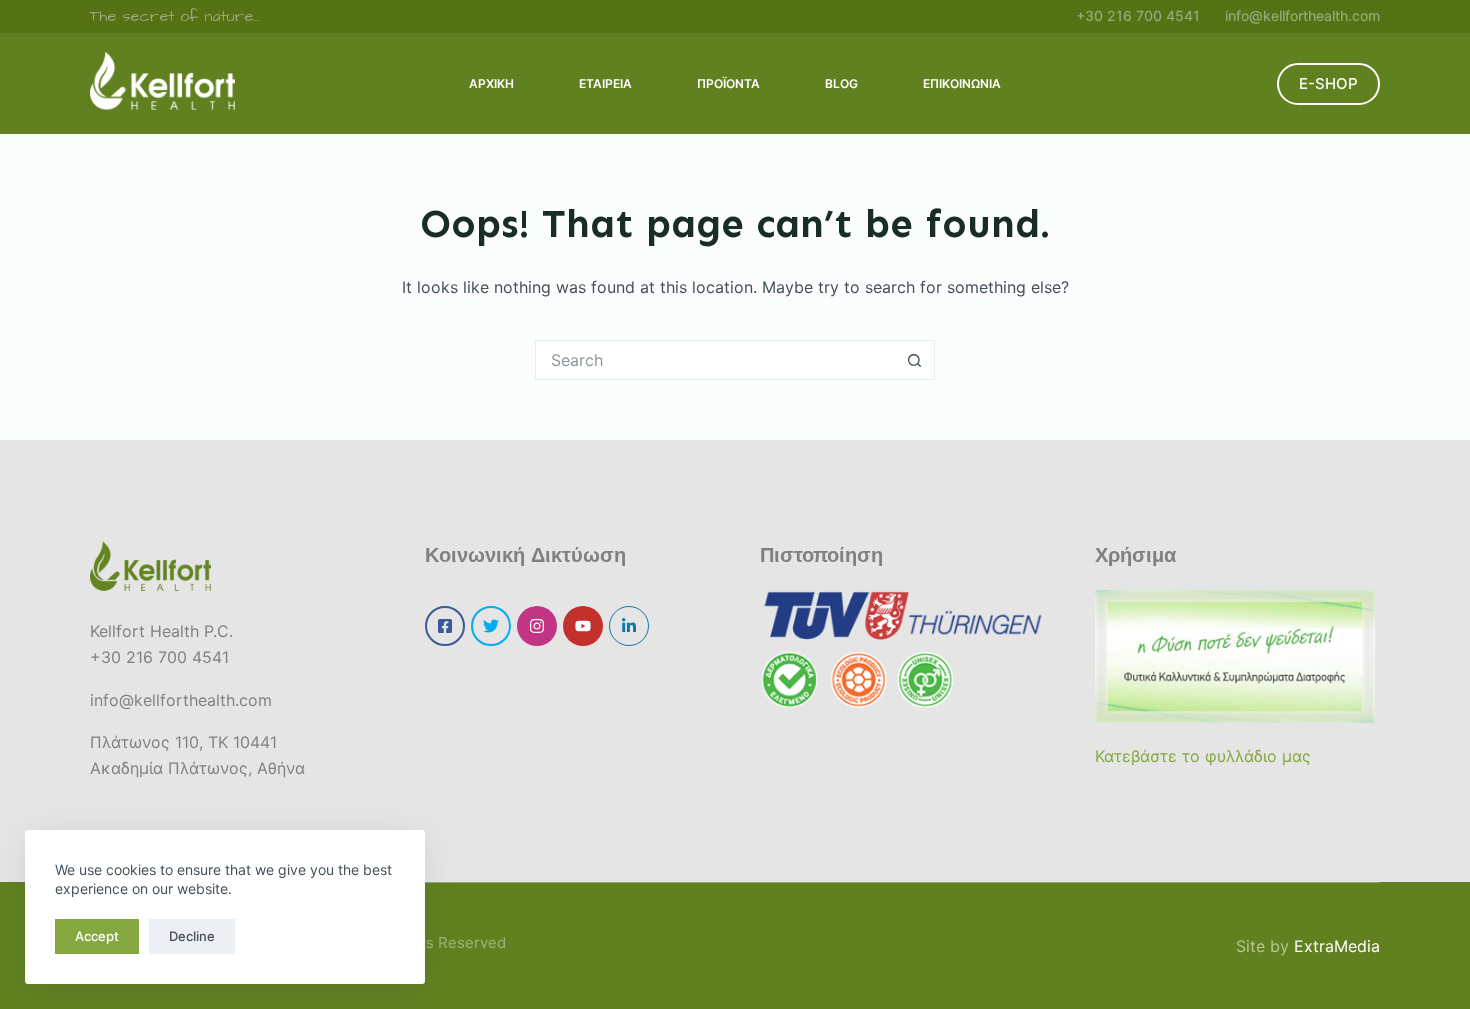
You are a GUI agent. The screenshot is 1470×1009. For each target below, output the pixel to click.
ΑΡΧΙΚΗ (491, 83)
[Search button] (915, 360)
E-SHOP (1328, 83)
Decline (192, 936)
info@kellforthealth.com (1302, 15)
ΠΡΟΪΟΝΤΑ (728, 83)
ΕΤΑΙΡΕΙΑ (605, 83)
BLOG (841, 83)
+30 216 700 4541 (1138, 15)
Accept (97, 936)
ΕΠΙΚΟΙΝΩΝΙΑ (962, 83)
